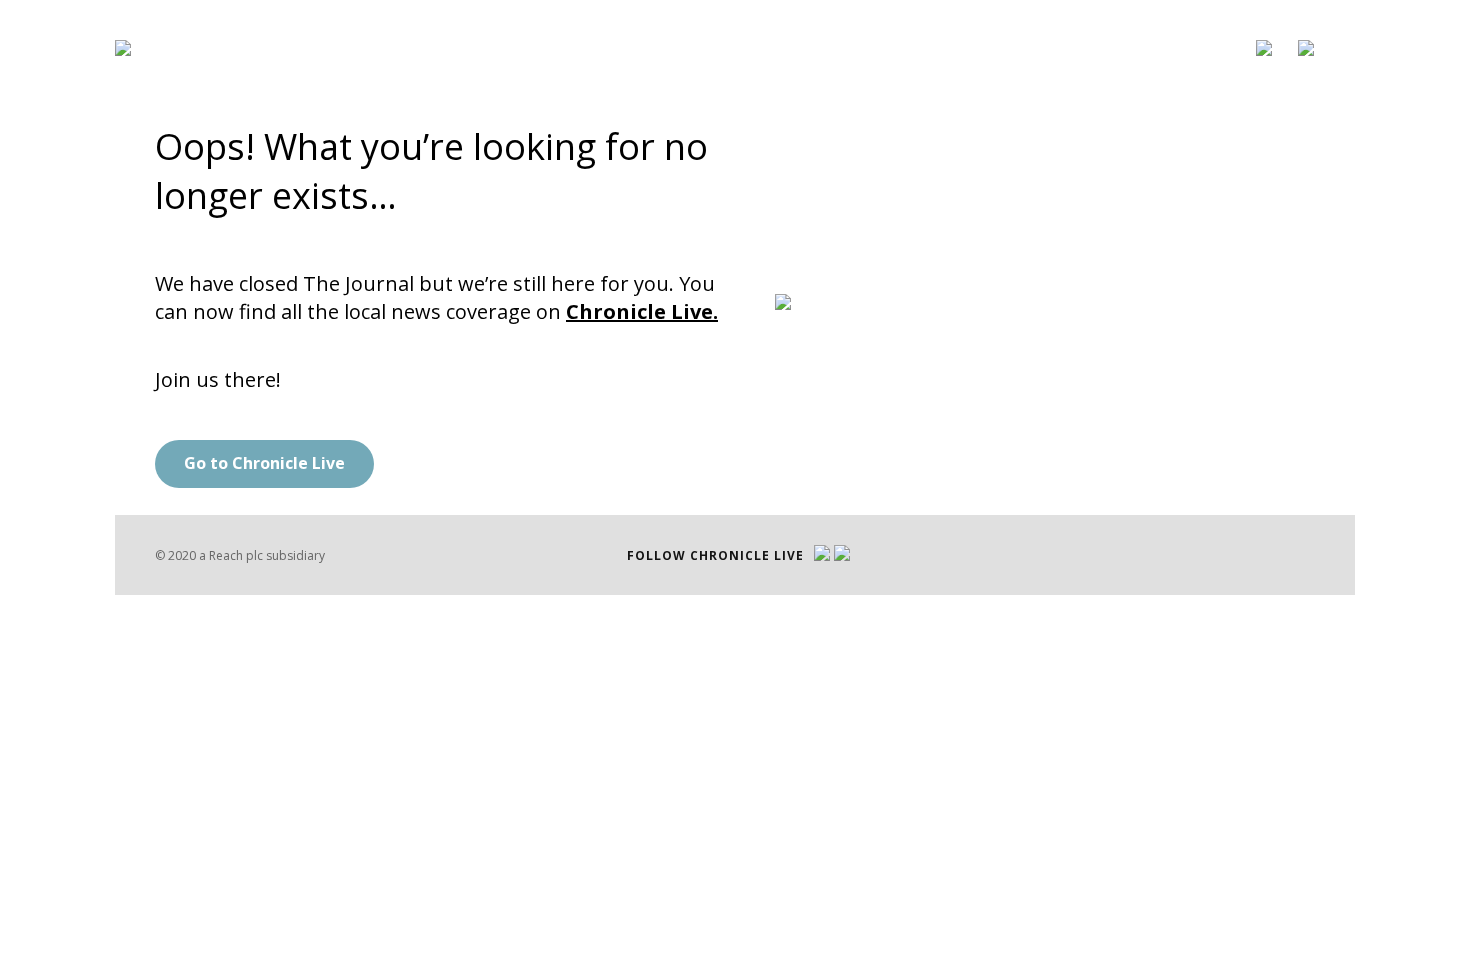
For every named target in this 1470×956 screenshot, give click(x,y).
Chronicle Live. (642, 311)
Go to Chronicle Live (264, 463)
